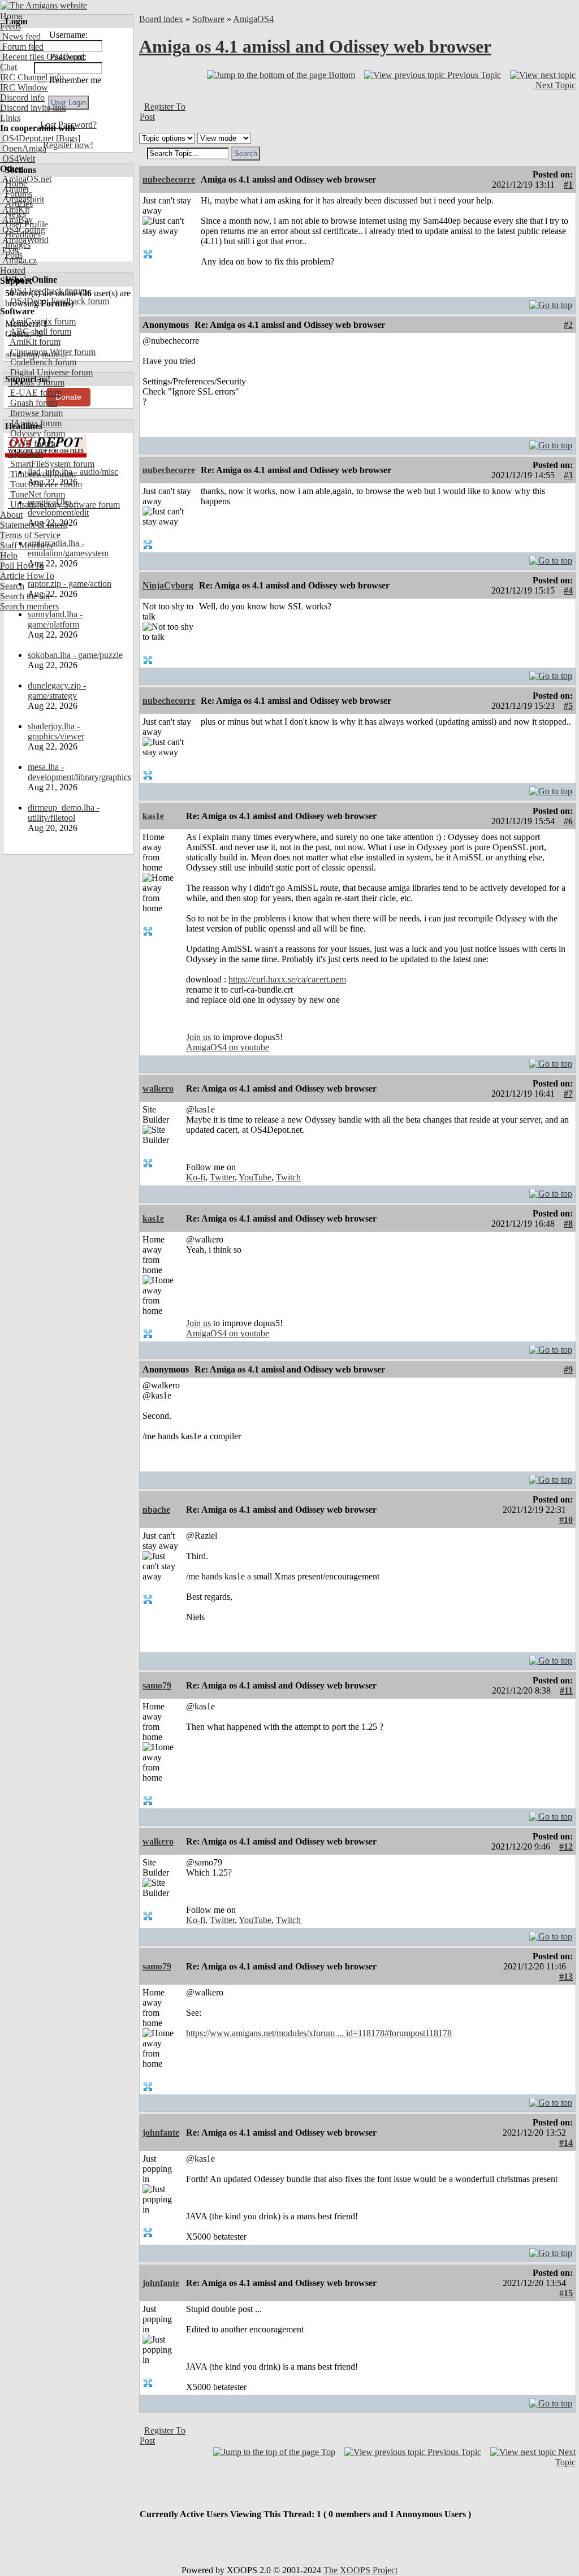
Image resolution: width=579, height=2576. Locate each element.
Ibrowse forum (35, 413)
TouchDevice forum (45, 484)
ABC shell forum (40, 332)
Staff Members (26, 545)
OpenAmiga (23, 148)
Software (208, 19)
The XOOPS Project (360, 2570)
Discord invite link (33, 108)
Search (12, 586)
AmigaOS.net (26, 179)
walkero (158, 1088)
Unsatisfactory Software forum (64, 505)
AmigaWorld (24, 240)
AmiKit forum (34, 342)
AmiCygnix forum (42, 321)
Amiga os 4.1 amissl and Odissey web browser (315, 46)
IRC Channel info (32, 77)
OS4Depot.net (27, 138)
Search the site (26, 596)
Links (10, 118)
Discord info (22, 98)
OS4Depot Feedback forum (59, 301)
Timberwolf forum (42, 474)
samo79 (157, 1685)
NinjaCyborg (168, 585)
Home (11, 16)
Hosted (13, 270)
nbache (156, 1510)
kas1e (153, 816)
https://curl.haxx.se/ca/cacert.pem (287, 979)
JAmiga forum (35, 423)
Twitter (222, 1177)
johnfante (161, 2133)
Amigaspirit (22, 199)
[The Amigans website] (44, 5)
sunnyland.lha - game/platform (55, 619)
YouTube (255, 1177)
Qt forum (25, 454)
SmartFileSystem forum (51, 464)
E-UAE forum (35, 393)
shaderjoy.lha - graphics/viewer (56, 731)
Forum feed (22, 47)
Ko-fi (196, 1177)
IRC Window (24, 87)
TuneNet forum (36, 494)
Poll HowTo (22, 566)
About (11, 515)
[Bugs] (67, 138)
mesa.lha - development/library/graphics (79, 772)
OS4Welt (18, 159)
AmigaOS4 (253, 19)
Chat (8, 67)
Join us (198, 1037)
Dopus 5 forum (36, 382)
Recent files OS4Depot (42, 57)
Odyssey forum (36, 433)
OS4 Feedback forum (47, 291)
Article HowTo (27, 576)
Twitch (288, 1177)
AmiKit (15, 209)
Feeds (10, 26)
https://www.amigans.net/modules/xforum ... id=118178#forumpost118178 (319, 2033)
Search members (29, 606)
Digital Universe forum (50, 372)
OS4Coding (23, 230)
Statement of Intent (34, 525)
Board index (161, 19)
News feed (20, 36)
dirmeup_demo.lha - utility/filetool (64, 813)
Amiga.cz (18, 260)
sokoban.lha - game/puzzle (75, 655)
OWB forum (32, 443)
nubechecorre (169, 179)
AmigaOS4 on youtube (228, 1047)
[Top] (551, 302)
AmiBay (16, 220)
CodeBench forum (42, 362)
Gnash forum (33, 403)
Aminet (14, 189)
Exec (10, 250)
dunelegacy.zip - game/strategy (57, 690)
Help (9, 555)
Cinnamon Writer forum (52, 352)
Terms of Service (30, 535)
